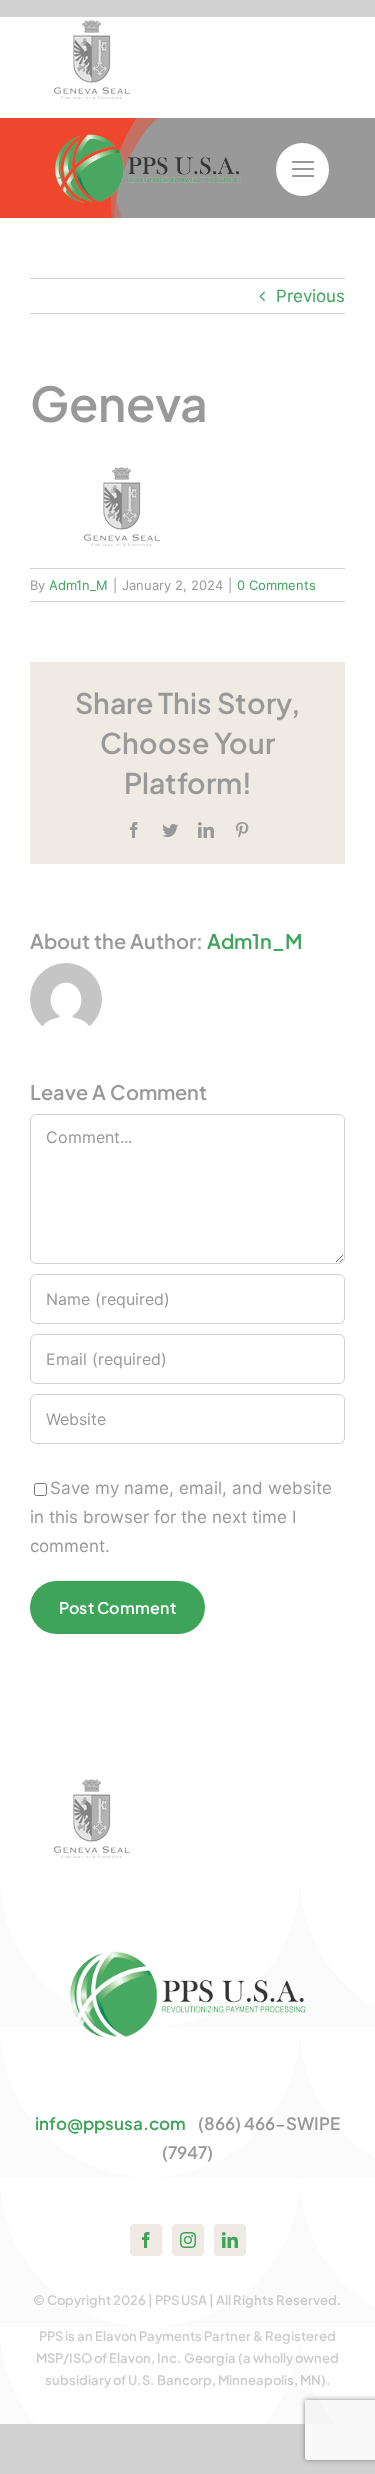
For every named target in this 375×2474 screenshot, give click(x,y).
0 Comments (276, 585)
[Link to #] (302, 169)
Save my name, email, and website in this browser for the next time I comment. (181, 1517)
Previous (310, 296)
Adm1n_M (78, 585)
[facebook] (146, 2240)
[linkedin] (230, 2240)
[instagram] (188, 2240)
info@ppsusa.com (110, 2123)
